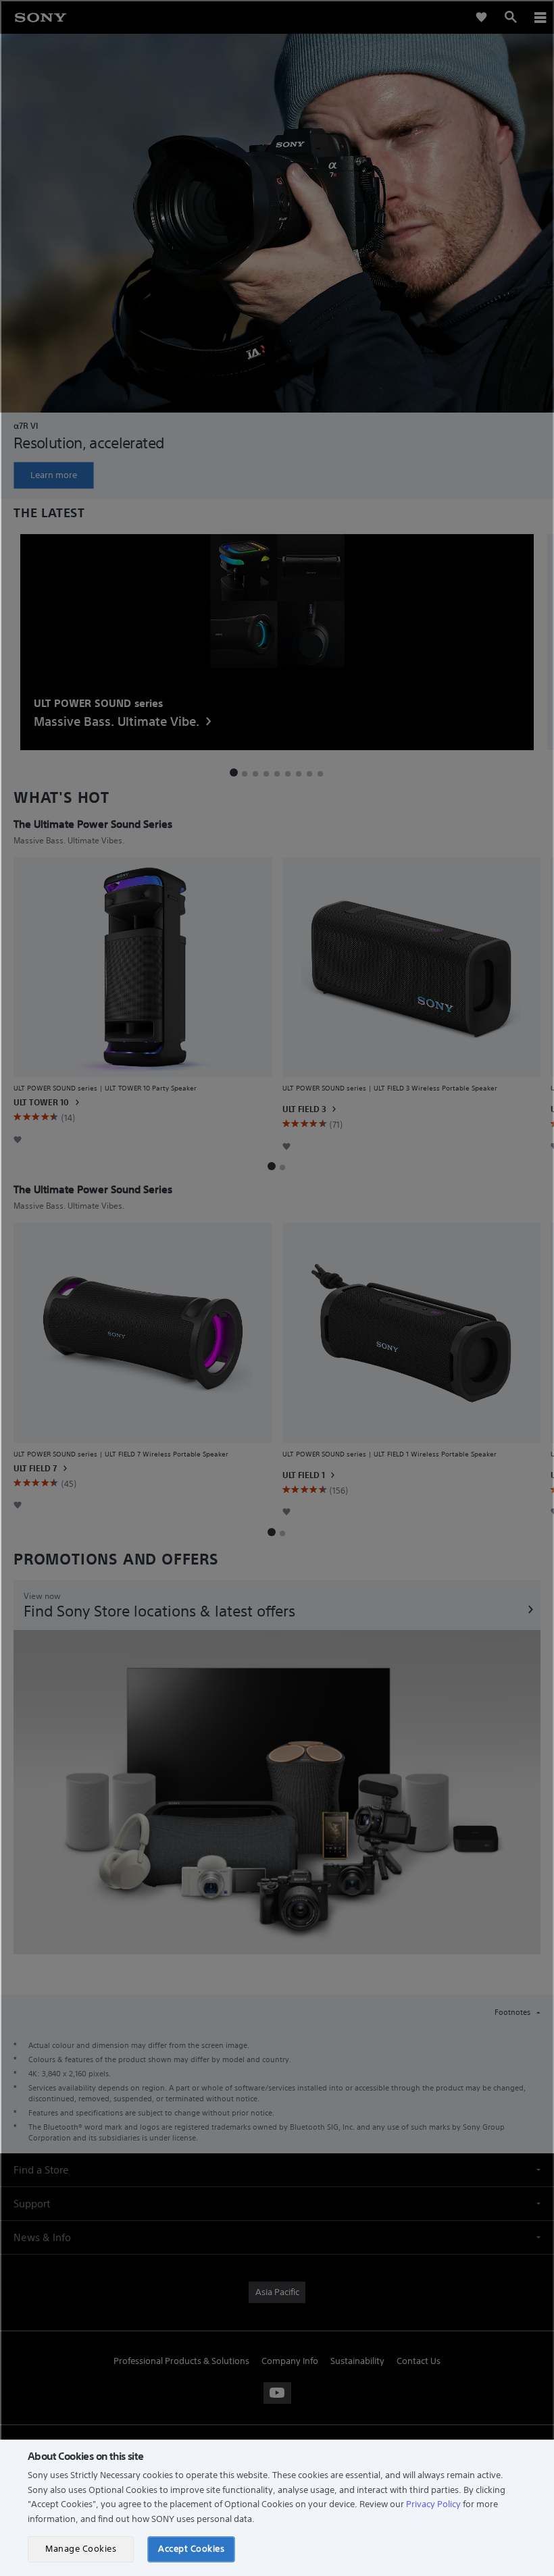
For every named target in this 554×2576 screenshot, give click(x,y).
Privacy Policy (433, 2504)
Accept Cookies (191, 2549)
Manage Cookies (81, 2549)
